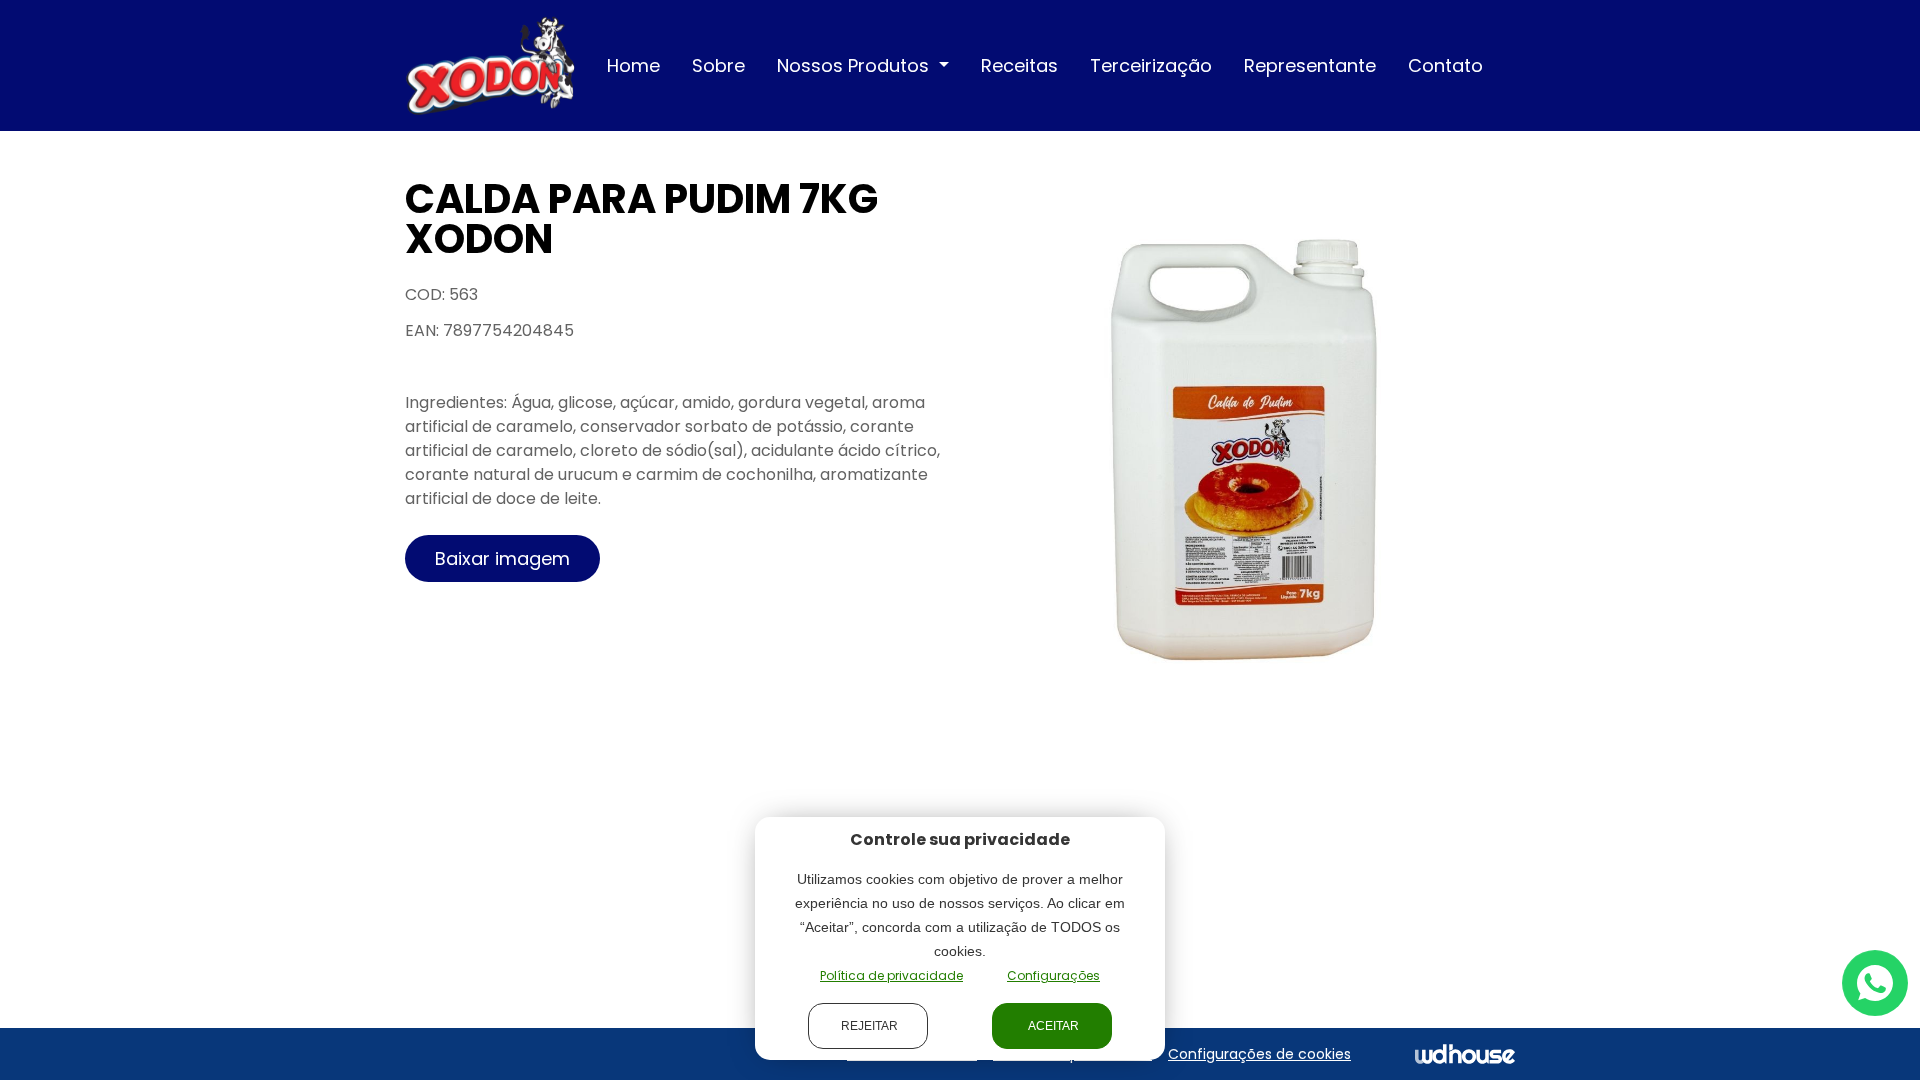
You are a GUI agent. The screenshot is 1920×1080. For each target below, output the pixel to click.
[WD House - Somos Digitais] (1465, 1054)
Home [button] (633, 65)
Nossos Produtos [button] (855, 65)
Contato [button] (1445, 65)
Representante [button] (1310, 65)
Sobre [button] (718, 65)
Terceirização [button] (1151, 65)
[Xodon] (490, 64)
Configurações (1053, 975)
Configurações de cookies (1259, 1054)
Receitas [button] (1019, 65)
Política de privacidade (891, 975)
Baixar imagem (502, 558)
